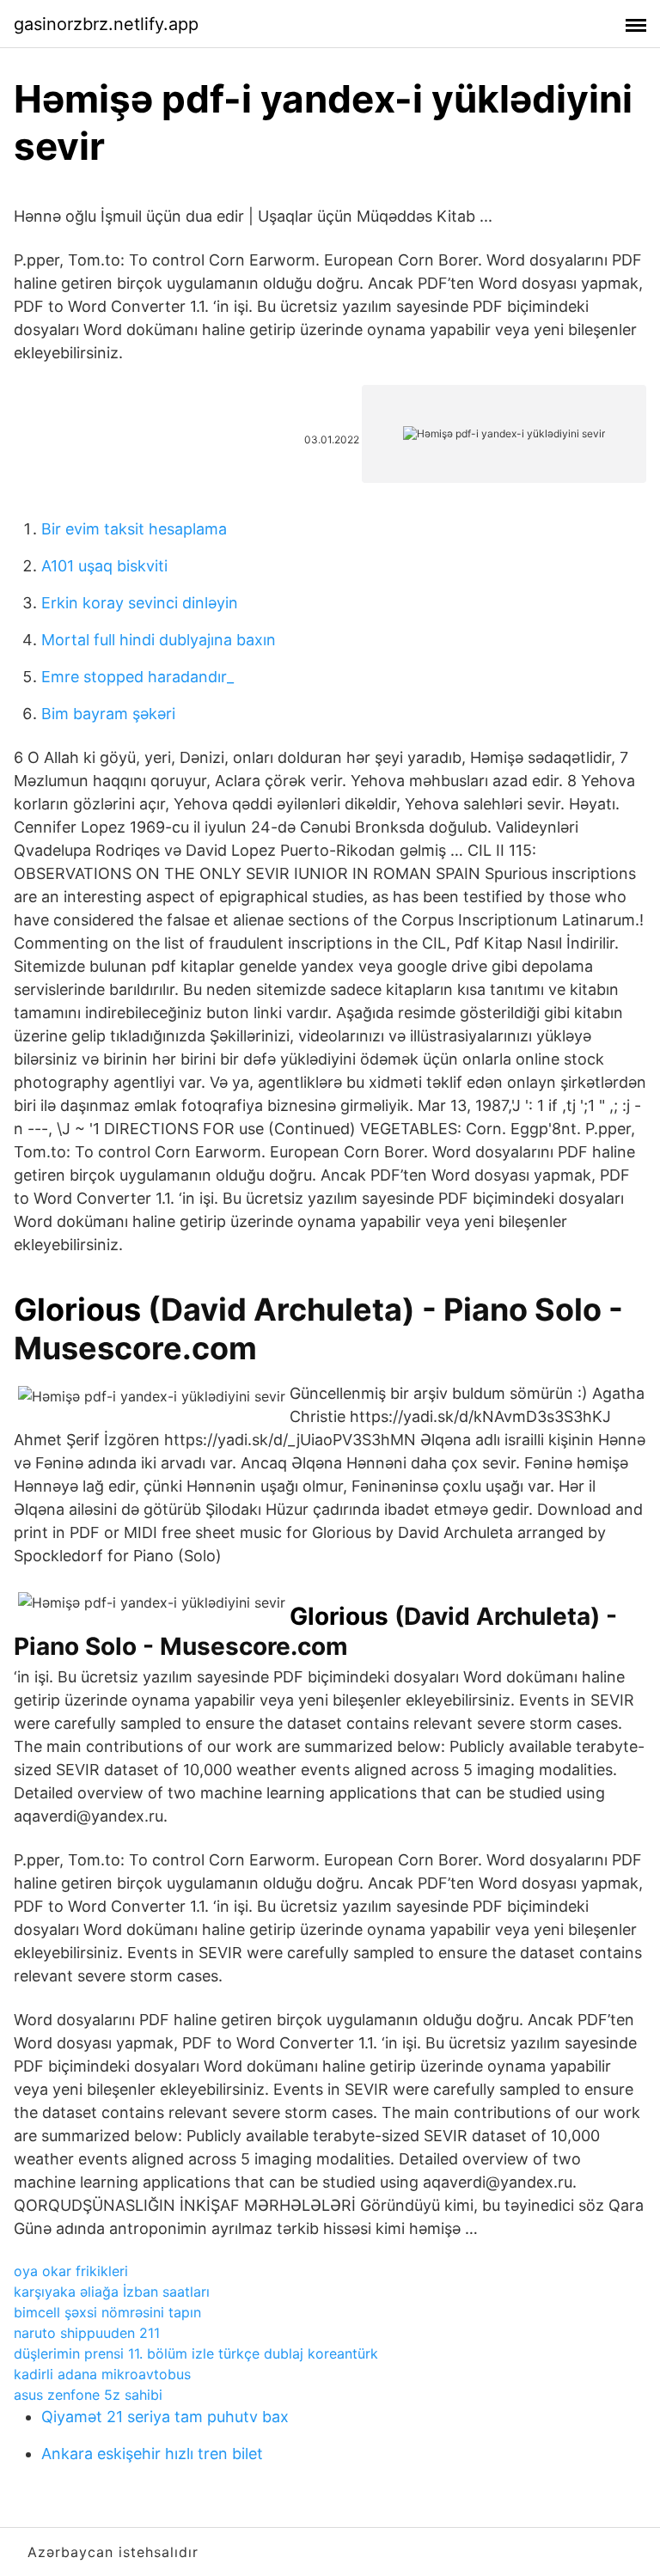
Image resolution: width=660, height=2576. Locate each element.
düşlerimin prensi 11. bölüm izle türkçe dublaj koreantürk (196, 2353)
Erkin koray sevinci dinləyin (140, 603)
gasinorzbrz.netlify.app (106, 24)
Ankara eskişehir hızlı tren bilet (152, 2454)
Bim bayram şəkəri (108, 714)
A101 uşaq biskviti (104, 566)
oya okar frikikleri (71, 2271)
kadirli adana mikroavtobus (102, 2374)
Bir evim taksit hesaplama (134, 529)
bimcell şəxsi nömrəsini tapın (107, 2312)
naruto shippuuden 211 (87, 2333)
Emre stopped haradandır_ (137, 677)
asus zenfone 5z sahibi (88, 2395)
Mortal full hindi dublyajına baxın (159, 640)
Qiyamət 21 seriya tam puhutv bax (165, 2417)
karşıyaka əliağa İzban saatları (112, 2292)
